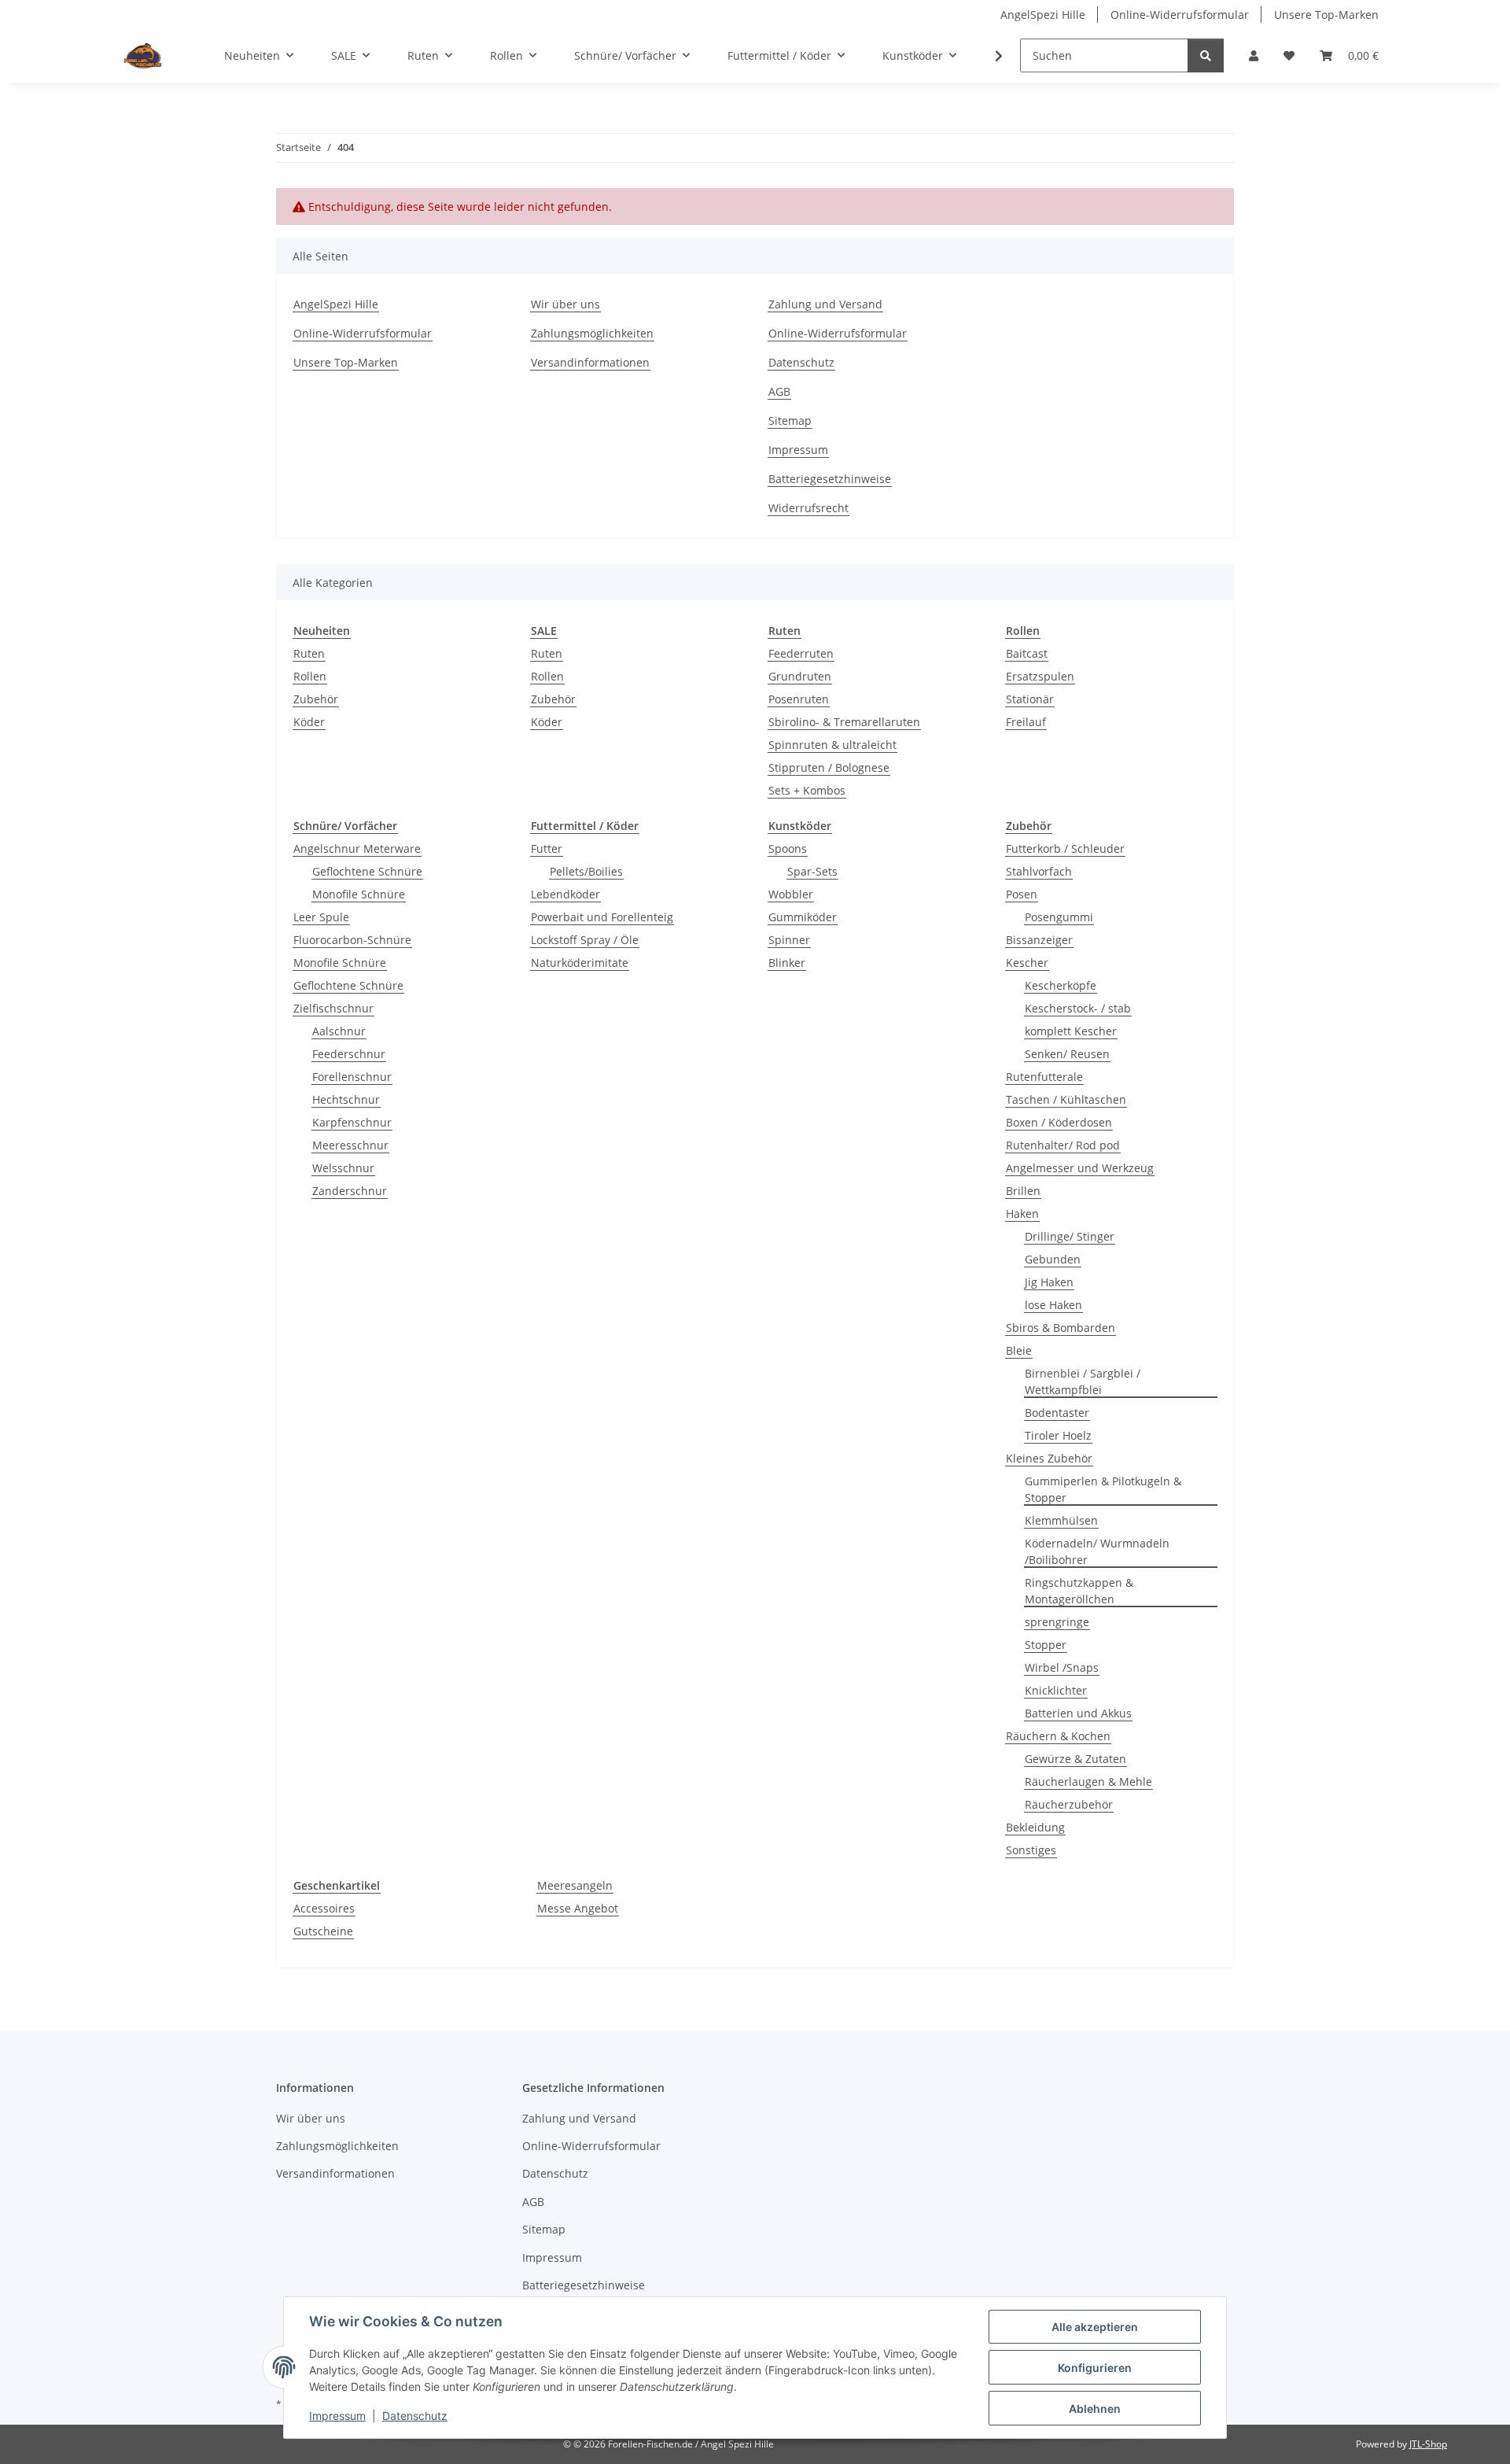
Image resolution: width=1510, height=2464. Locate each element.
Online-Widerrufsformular (1180, 15)
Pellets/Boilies (586, 871)
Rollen (310, 676)
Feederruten (801, 653)
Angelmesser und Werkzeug (1080, 1168)
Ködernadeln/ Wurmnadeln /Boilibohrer (1097, 1551)
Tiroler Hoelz (1058, 1435)
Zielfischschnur (333, 1008)
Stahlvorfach (1039, 871)
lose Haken (1053, 1305)
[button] (1254, 55)
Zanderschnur (350, 1191)
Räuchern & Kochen (1058, 1736)
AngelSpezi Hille (1043, 15)
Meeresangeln (575, 1885)
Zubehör (316, 699)
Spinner (789, 940)
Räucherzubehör (1069, 1804)
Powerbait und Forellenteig (602, 917)
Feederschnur (349, 1054)
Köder (309, 722)
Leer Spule (321, 917)
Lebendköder (565, 894)
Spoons (788, 848)
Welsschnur (343, 1168)
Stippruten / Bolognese (829, 767)
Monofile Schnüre (359, 894)
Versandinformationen (590, 362)
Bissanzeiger (1039, 940)
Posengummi (1059, 917)
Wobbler (791, 894)
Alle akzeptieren (1095, 2327)
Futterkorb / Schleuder (1065, 848)
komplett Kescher (1071, 1031)
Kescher (1027, 963)
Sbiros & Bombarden (1061, 1328)
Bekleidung (1035, 1827)
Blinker (787, 963)
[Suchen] (1206, 55)
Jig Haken (1049, 1282)
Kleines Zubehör (1049, 1458)
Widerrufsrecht (808, 508)
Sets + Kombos (807, 790)
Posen (1022, 894)
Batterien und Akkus (1078, 1713)
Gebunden (1053, 1259)
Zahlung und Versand (825, 304)
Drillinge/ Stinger (1070, 1236)
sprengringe (1057, 1622)
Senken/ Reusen (1067, 1054)
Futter (547, 848)
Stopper (1046, 1645)
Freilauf (1026, 722)
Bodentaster (1057, 1413)
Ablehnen (1095, 2409)
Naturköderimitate (580, 963)
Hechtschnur (346, 1099)
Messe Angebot (578, 1908)
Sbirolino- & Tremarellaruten (844, 722)
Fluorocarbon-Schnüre (352, 940)
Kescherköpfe (1061, 985)
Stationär (1030, 699)
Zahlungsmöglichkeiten (592, 333)
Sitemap (790, 421)
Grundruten (800, 676)
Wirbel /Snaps (1062, 1667)
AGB (779, 391)
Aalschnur (339, 1031)
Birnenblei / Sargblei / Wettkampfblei (1083, 1381)
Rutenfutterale (1044, 1077)
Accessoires (324, 1908)
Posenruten (799, 699)
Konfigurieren (1095, 2368)
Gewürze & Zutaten (1075, 1759)
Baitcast (1027, 653)
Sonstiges (1031, 1850)
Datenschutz (415, 2416)
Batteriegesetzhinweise (830, 479)
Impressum (337, 2416)
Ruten (309, 653)
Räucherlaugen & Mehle (1088, 1782)
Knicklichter (1056, 1690)
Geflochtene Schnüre (367, 871)
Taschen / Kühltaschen (1066, 1099)
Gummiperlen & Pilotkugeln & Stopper (1103, 1489)
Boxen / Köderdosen (1059, 1122)
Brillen (1023, 1191)
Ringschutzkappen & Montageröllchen (1079, 1591)
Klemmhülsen (1061, 1520)
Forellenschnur (352, 1077)
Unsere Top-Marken (1326, 15)
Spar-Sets (812, 871)
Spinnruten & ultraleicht (832, 745)
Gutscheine (323, 1931)
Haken (1022, 1214)
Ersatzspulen (1040, 676)
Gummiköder (803, 917)
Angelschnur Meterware (357, 848)
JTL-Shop (1428, 2444)
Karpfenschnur (352, 1122)
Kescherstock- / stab (1078, 1008)
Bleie (1019, 1350)
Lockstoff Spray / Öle (585, 940)
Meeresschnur (350, 1145)
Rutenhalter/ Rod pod (1063, 1145)
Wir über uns (565, 304)
